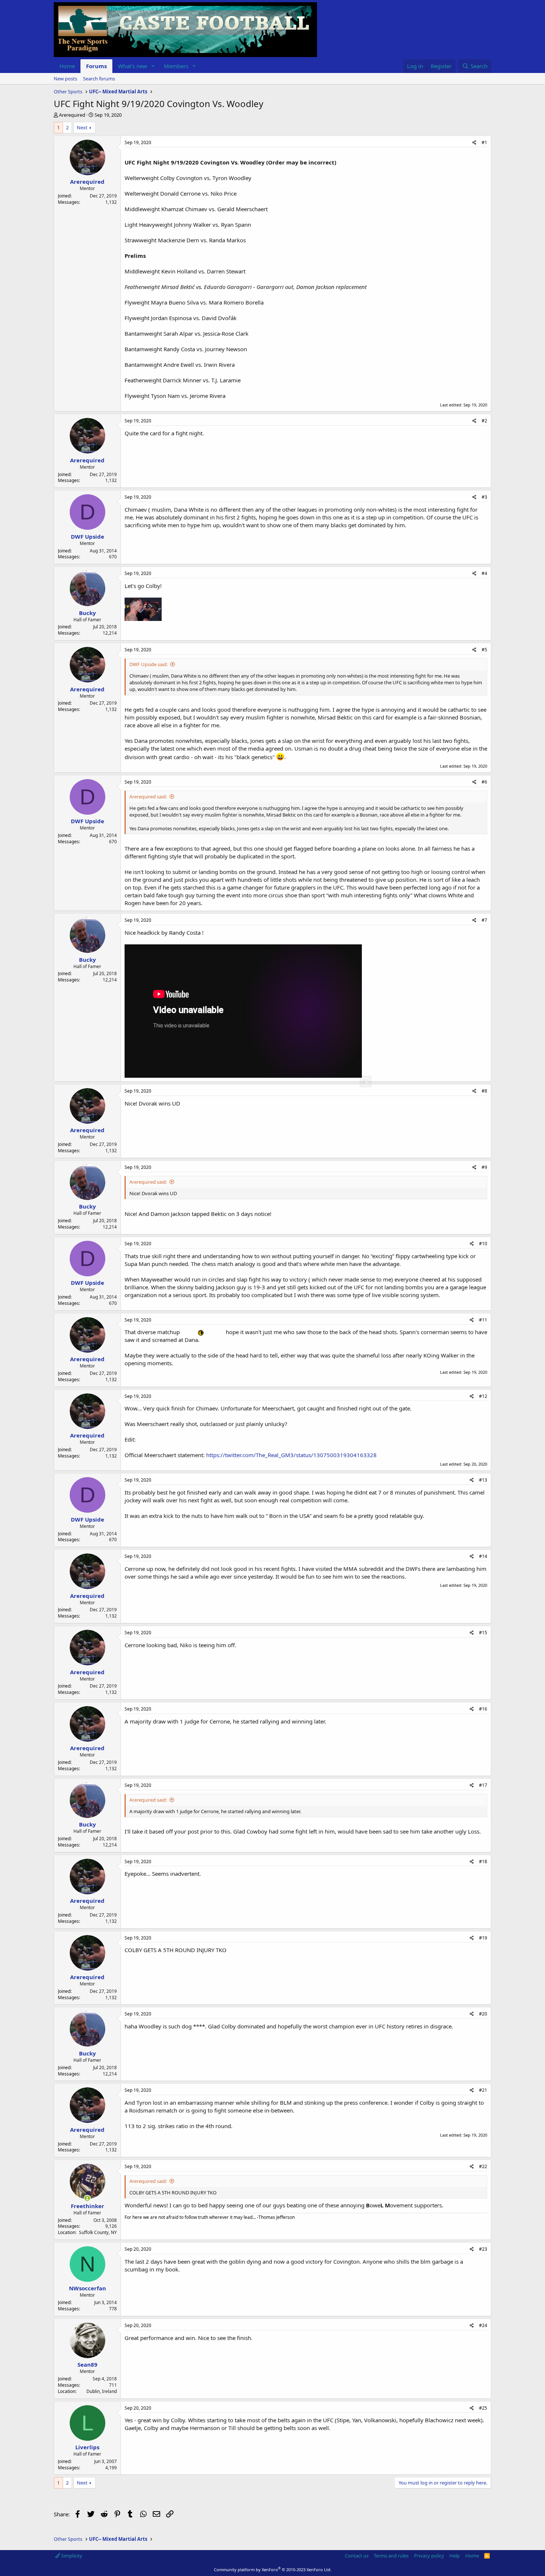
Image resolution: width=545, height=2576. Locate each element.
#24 (483, 2325)
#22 (483, 2166)
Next (82, 127)
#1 (484, 142)
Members (176, 66)
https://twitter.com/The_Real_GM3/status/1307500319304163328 (291, 1455)
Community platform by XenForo (273, 2570)
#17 (483, 1785)
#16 (483, 1709)
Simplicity (71, 2556)
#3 (484, 497)
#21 (483, 2090)
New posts (65, 79)
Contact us (357, 2556)
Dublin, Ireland (102, 2391)
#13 (483, 1480)
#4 (484, 573)
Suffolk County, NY (98, 2232)
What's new (133, 66)
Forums (96, 66)
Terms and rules (391, 2556)
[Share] (474, 143)
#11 (483, 1320)
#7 (484, 920)
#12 (483, 1396)
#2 (484, 421)
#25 (483, 2408)
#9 (484, 1167)
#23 (483, 2249)
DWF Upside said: (148, 664)
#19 (483, 1938)
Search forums (99, 79)
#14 (483, 1556)
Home (67, 66)
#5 (484, 650)
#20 (483, 2014)
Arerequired (72, 115)
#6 (484, 782)
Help (455, 2556)
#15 (483, 1633)
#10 (483, 1244)
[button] (153, 66)
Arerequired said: (148, 797)
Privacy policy (429, 2556)
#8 (484, 1091)
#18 (483, 1862)
